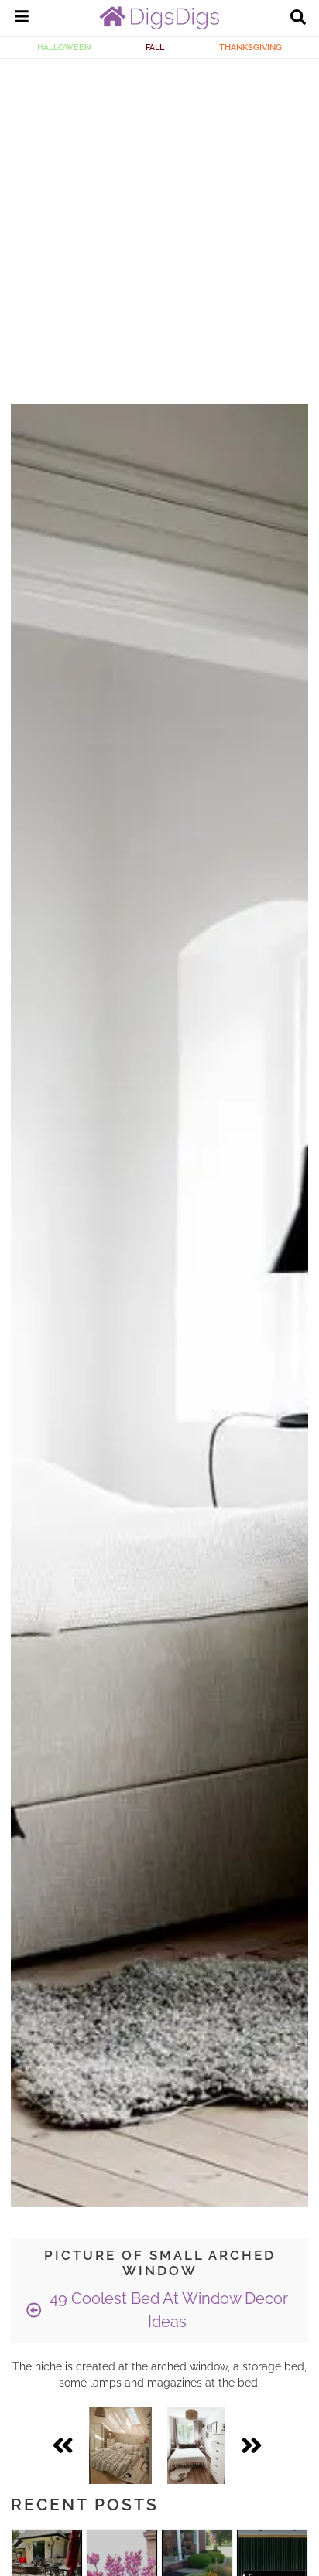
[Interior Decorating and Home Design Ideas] (159, 26)
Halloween (64, 47)
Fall (155, 47)
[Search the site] (298, 19)
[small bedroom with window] (196, 2445)
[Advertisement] (159, 226)
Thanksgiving (250, 47)
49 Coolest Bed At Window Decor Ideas (167, 2310)
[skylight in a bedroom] (120, 2445)
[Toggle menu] (22, 19)
